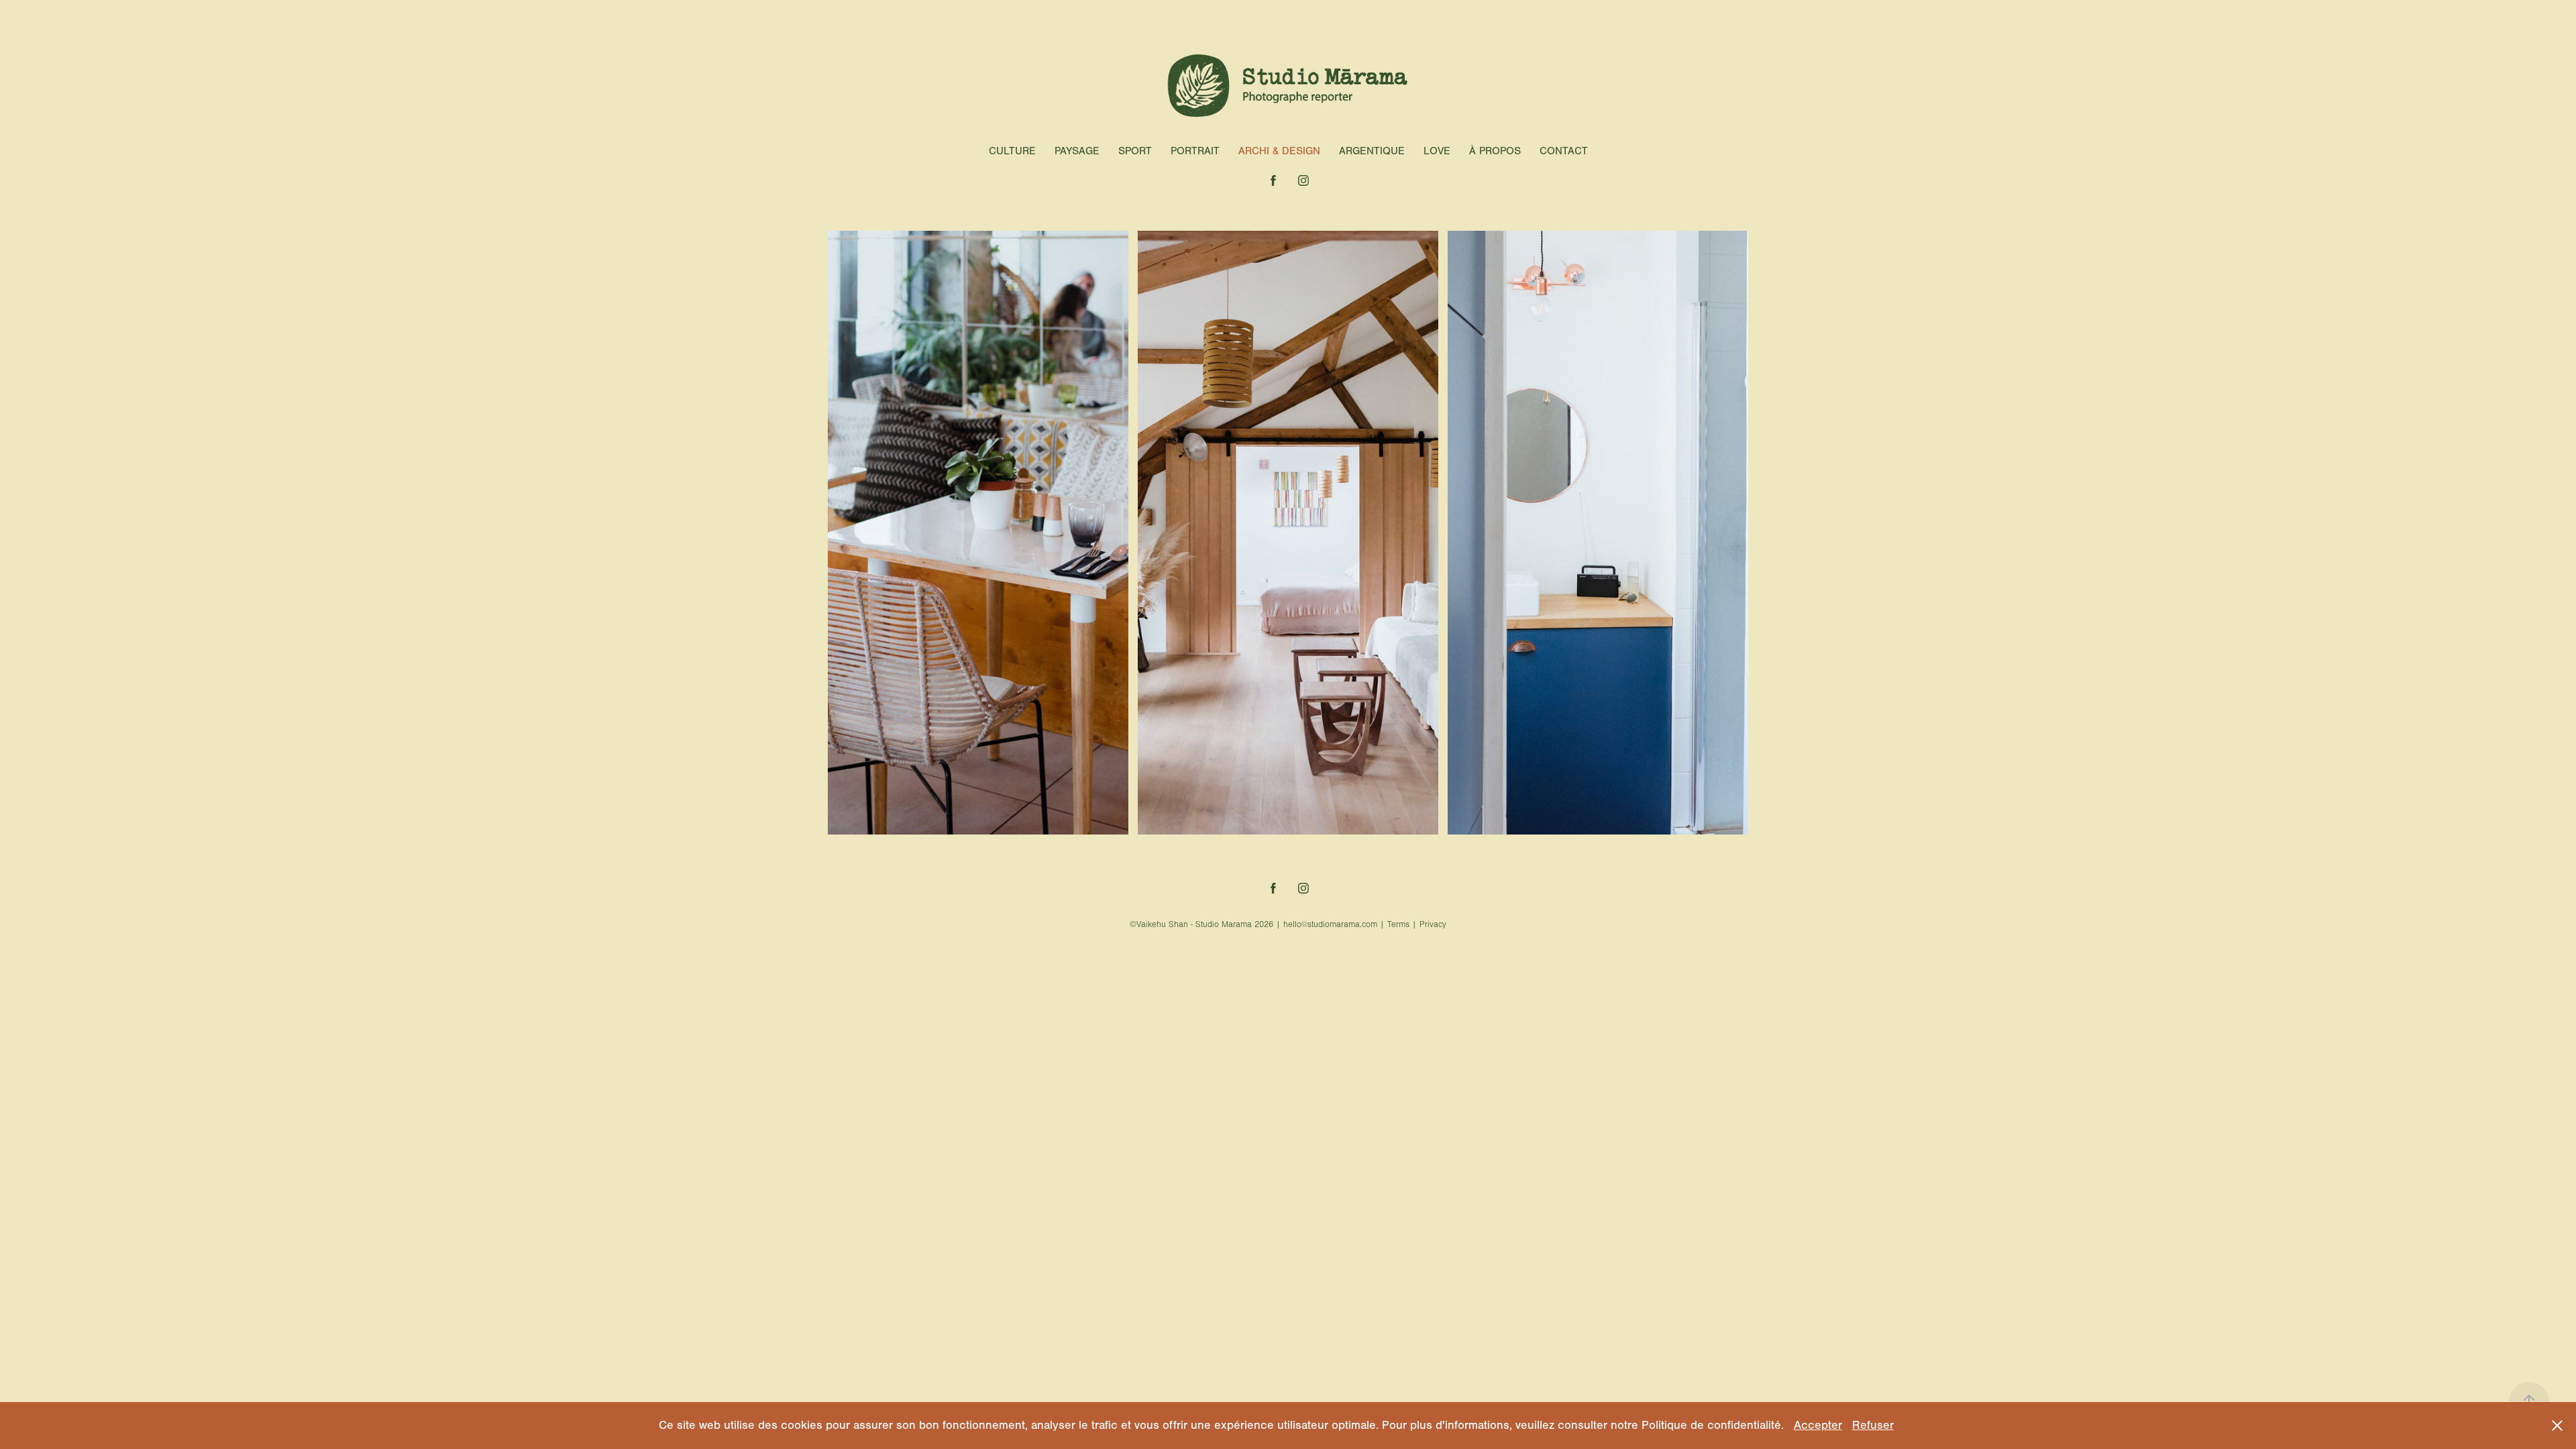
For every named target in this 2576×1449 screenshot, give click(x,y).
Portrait (1195, 151)
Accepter (1818, 1425)
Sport (1135, 151)
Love (1437, 151)
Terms (1398, 924)
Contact (1564, 151)
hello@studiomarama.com (1330, 924)
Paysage (1077, 151)
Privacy (1433, 924)
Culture (1012, 151)
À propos (1495, 151)
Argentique (1372, 151)
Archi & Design (1279, 151)
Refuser (1873, 1425)
